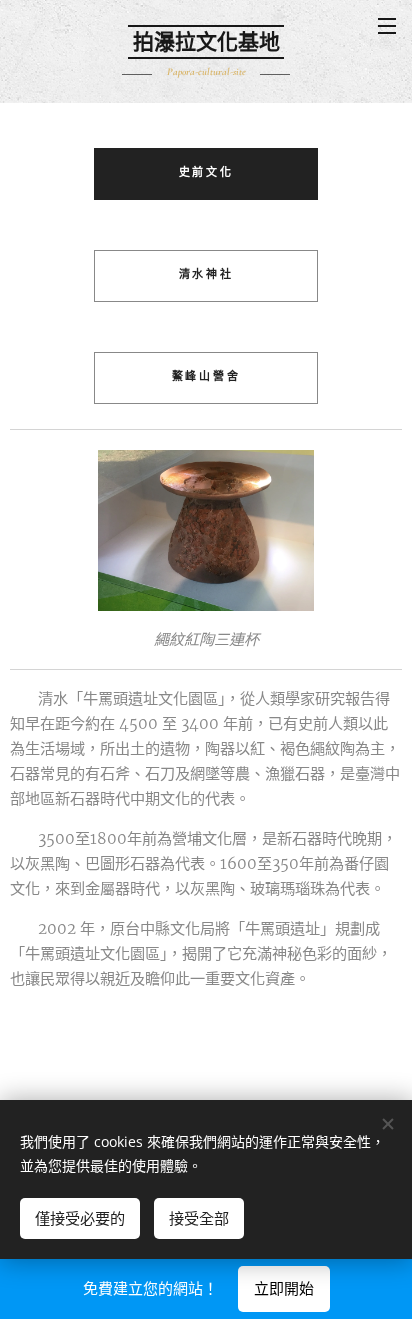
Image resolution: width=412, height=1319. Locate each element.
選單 (387, 25)
